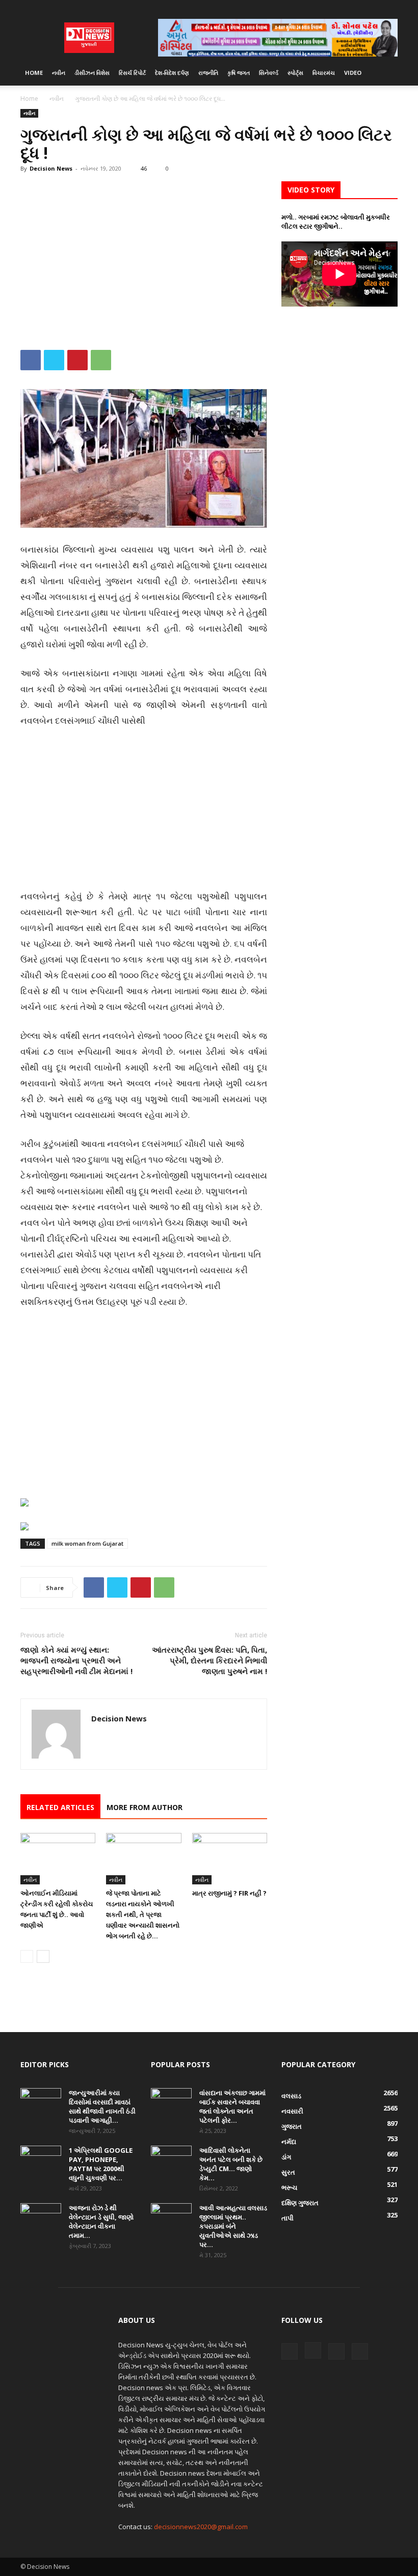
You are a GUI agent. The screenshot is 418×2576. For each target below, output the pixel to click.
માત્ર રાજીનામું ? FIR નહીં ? (229, 1893)
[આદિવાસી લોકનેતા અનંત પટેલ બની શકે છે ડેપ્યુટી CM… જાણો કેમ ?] (171, 2160)
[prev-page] (27, 1956)
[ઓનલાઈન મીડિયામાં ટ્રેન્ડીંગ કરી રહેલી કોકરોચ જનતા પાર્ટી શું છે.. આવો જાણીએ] (58, 1859)
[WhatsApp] (101, 360)
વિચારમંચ (324, 73)
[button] (385, 73)
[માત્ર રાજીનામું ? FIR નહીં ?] (230, 1859)
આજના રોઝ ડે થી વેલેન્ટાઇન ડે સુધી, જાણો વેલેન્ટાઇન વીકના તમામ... (101, 2222)
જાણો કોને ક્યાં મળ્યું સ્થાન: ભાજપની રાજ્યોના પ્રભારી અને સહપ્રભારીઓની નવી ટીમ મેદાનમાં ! (76, 1660)
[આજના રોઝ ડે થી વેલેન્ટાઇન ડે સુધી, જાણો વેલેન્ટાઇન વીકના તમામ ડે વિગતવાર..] (41, 2217)
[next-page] (43, 1956)
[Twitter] (373, 8)
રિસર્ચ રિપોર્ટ (132, 73)
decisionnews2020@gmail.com (201, 2527)
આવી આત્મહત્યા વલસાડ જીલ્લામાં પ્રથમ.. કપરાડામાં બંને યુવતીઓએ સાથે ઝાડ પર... (233, 2226)
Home (34, 73)
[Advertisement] (144, 257)
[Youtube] (390, 8)
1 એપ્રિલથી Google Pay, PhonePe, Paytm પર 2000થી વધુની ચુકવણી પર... (101, 2164)
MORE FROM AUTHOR (145, 1807)
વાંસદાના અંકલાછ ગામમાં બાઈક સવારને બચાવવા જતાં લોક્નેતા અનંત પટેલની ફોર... (232, 2106)
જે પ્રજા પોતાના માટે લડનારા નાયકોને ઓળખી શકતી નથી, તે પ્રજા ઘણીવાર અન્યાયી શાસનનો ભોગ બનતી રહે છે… (143, 1914)
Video (353, 73)
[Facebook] (339, 8)
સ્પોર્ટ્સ (295, 73)
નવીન (59, 73)
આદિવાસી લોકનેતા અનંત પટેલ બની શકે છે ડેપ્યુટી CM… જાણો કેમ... (231, 2164)
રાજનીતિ (208, 73)
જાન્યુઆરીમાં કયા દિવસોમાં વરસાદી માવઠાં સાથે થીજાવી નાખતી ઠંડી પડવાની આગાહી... (102, 2106)
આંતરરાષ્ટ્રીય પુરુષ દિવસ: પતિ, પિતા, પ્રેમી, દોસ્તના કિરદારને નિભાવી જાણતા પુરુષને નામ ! (210, 1660)
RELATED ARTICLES (60, 1807)
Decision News (51, 168)
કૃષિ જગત (239, 73)
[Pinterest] (77, 360)
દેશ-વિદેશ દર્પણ (172, 73)
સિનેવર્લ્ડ (269, 73)
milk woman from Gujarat (87, 1543)
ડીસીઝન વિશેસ (92, 73)
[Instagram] (356, 8)
